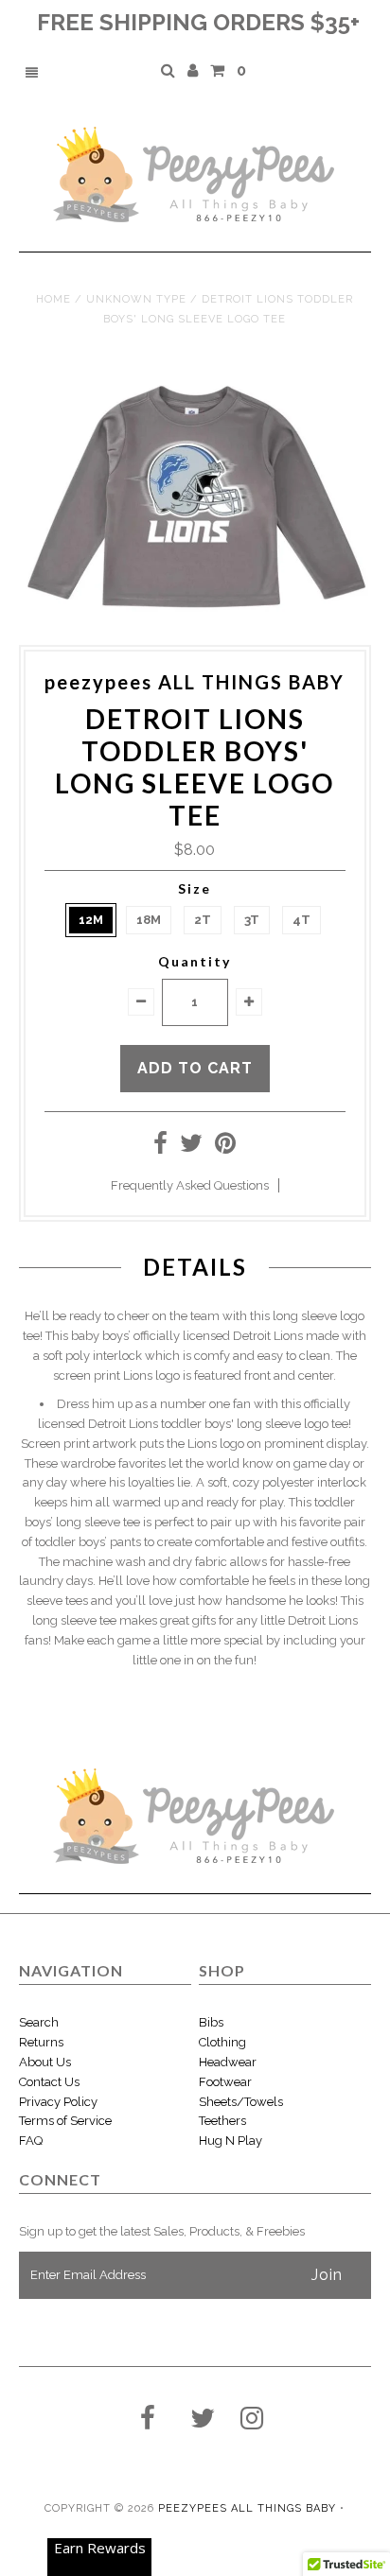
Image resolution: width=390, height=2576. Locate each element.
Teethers (222, 2121)
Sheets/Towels (241, 2102)
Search (39, 2022)
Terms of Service (65, 2121)
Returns (41, 2042)
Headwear (228, 2062)
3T (252, 920)
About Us (45, 2062)
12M (91, 920)
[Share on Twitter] (191, 1148)
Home (53, 299)
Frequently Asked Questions (190, 1185)
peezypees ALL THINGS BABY (247, 2508)
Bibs (211, 2022)
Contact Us (49, 2082)
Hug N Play (230, 2141)
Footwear (225, 2082)
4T (301, 920)
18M (149, 920)
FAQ (31, 2141)
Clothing (222, 2042)
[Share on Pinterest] (225, 1148)
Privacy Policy (58, 2102)
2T (203, 920)
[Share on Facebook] (160, 1148)
